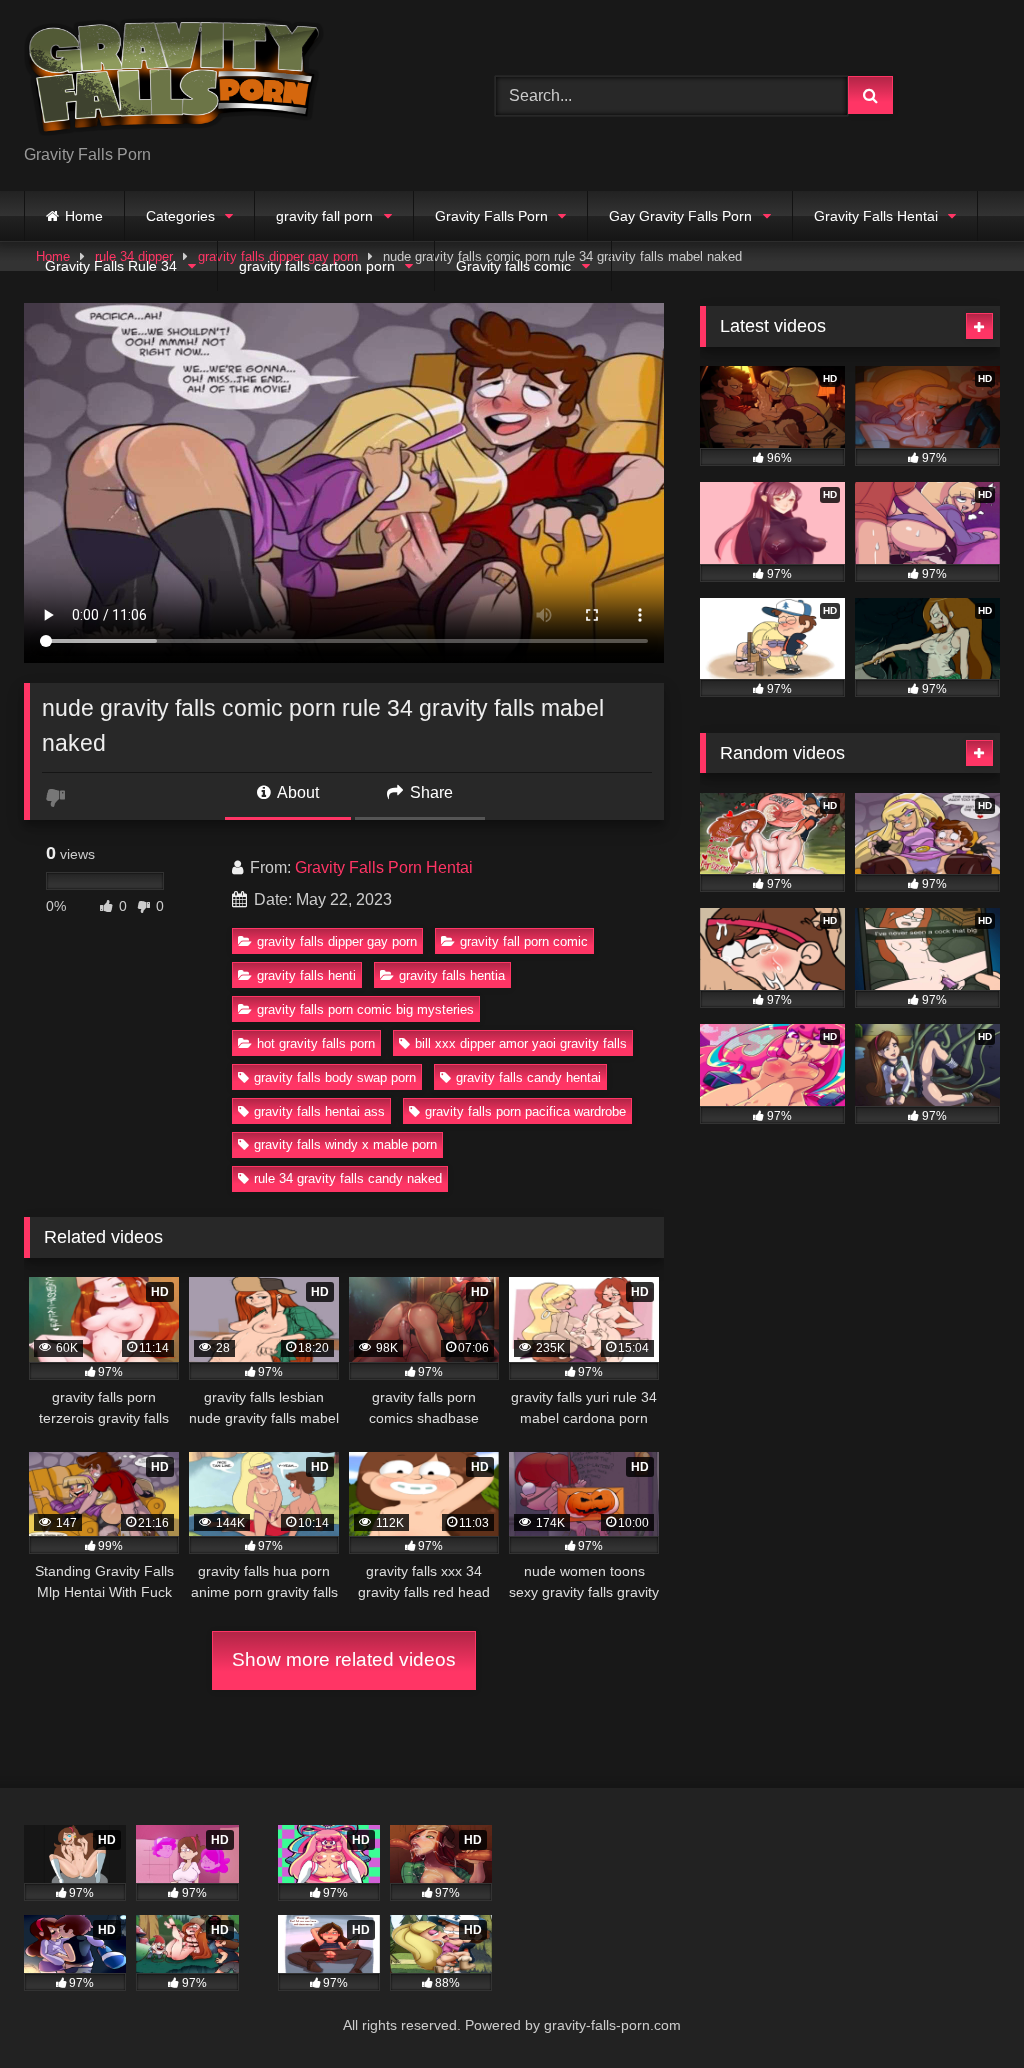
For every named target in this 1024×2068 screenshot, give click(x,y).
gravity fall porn (324, 216)
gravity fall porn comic (524, 941)
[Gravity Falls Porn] (228, 79)
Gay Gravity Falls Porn (680, 216)
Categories (180, 216)
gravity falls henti (306, 975)
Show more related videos (344, 1659)
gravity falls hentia (452, 975)
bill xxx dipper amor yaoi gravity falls (521, 1043)
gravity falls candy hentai (528, 1077)
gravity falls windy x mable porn (345, 1144)
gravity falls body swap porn (335, 1077)
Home (84, 216)
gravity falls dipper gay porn (337, 941)
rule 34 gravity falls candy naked (348, 1178)
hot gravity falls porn (316, 1043)
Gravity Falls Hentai (876, 216)
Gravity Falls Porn (491, 216)
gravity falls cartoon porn (317, 266)
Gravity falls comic (513, 266)
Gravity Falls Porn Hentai (384, 867)
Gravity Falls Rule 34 (111, 266)
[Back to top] (962, 2008)
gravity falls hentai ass (319, 1111)
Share (429, 792)
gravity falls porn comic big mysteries (365, 1009)
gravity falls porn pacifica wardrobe (525, 1111)
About (296, 792)
